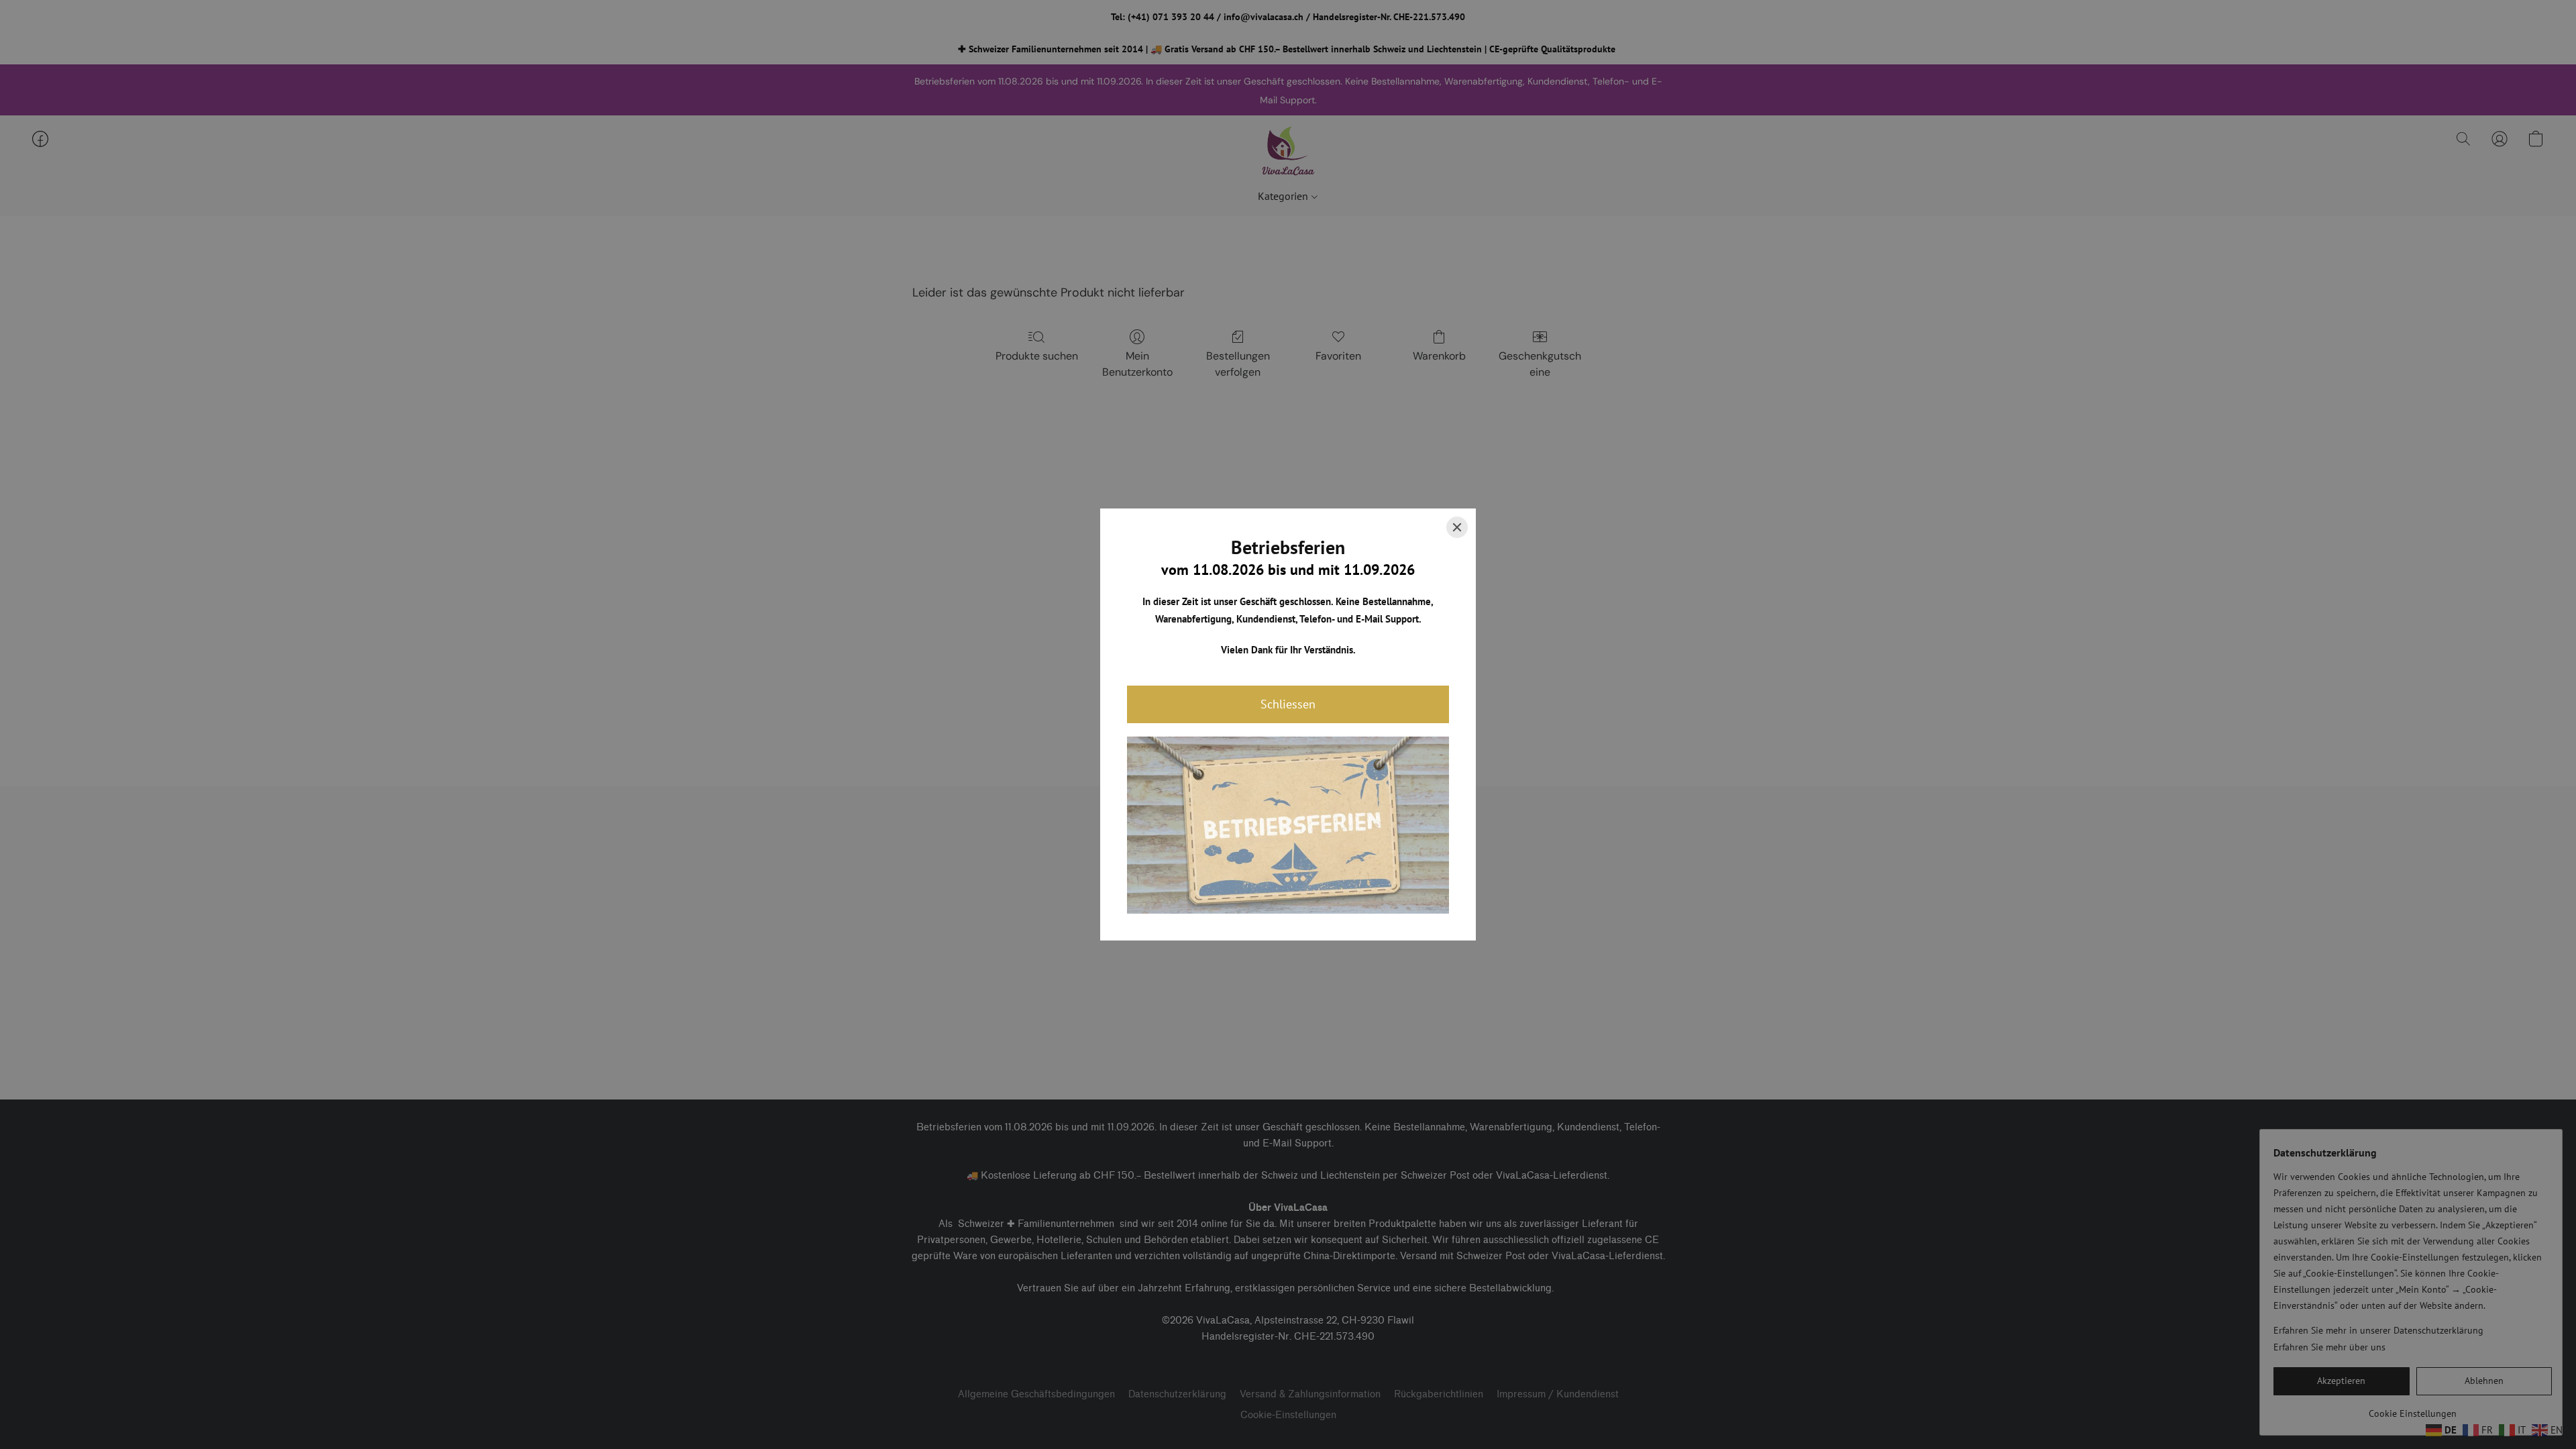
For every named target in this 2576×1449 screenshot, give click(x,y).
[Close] (1457, 527)
